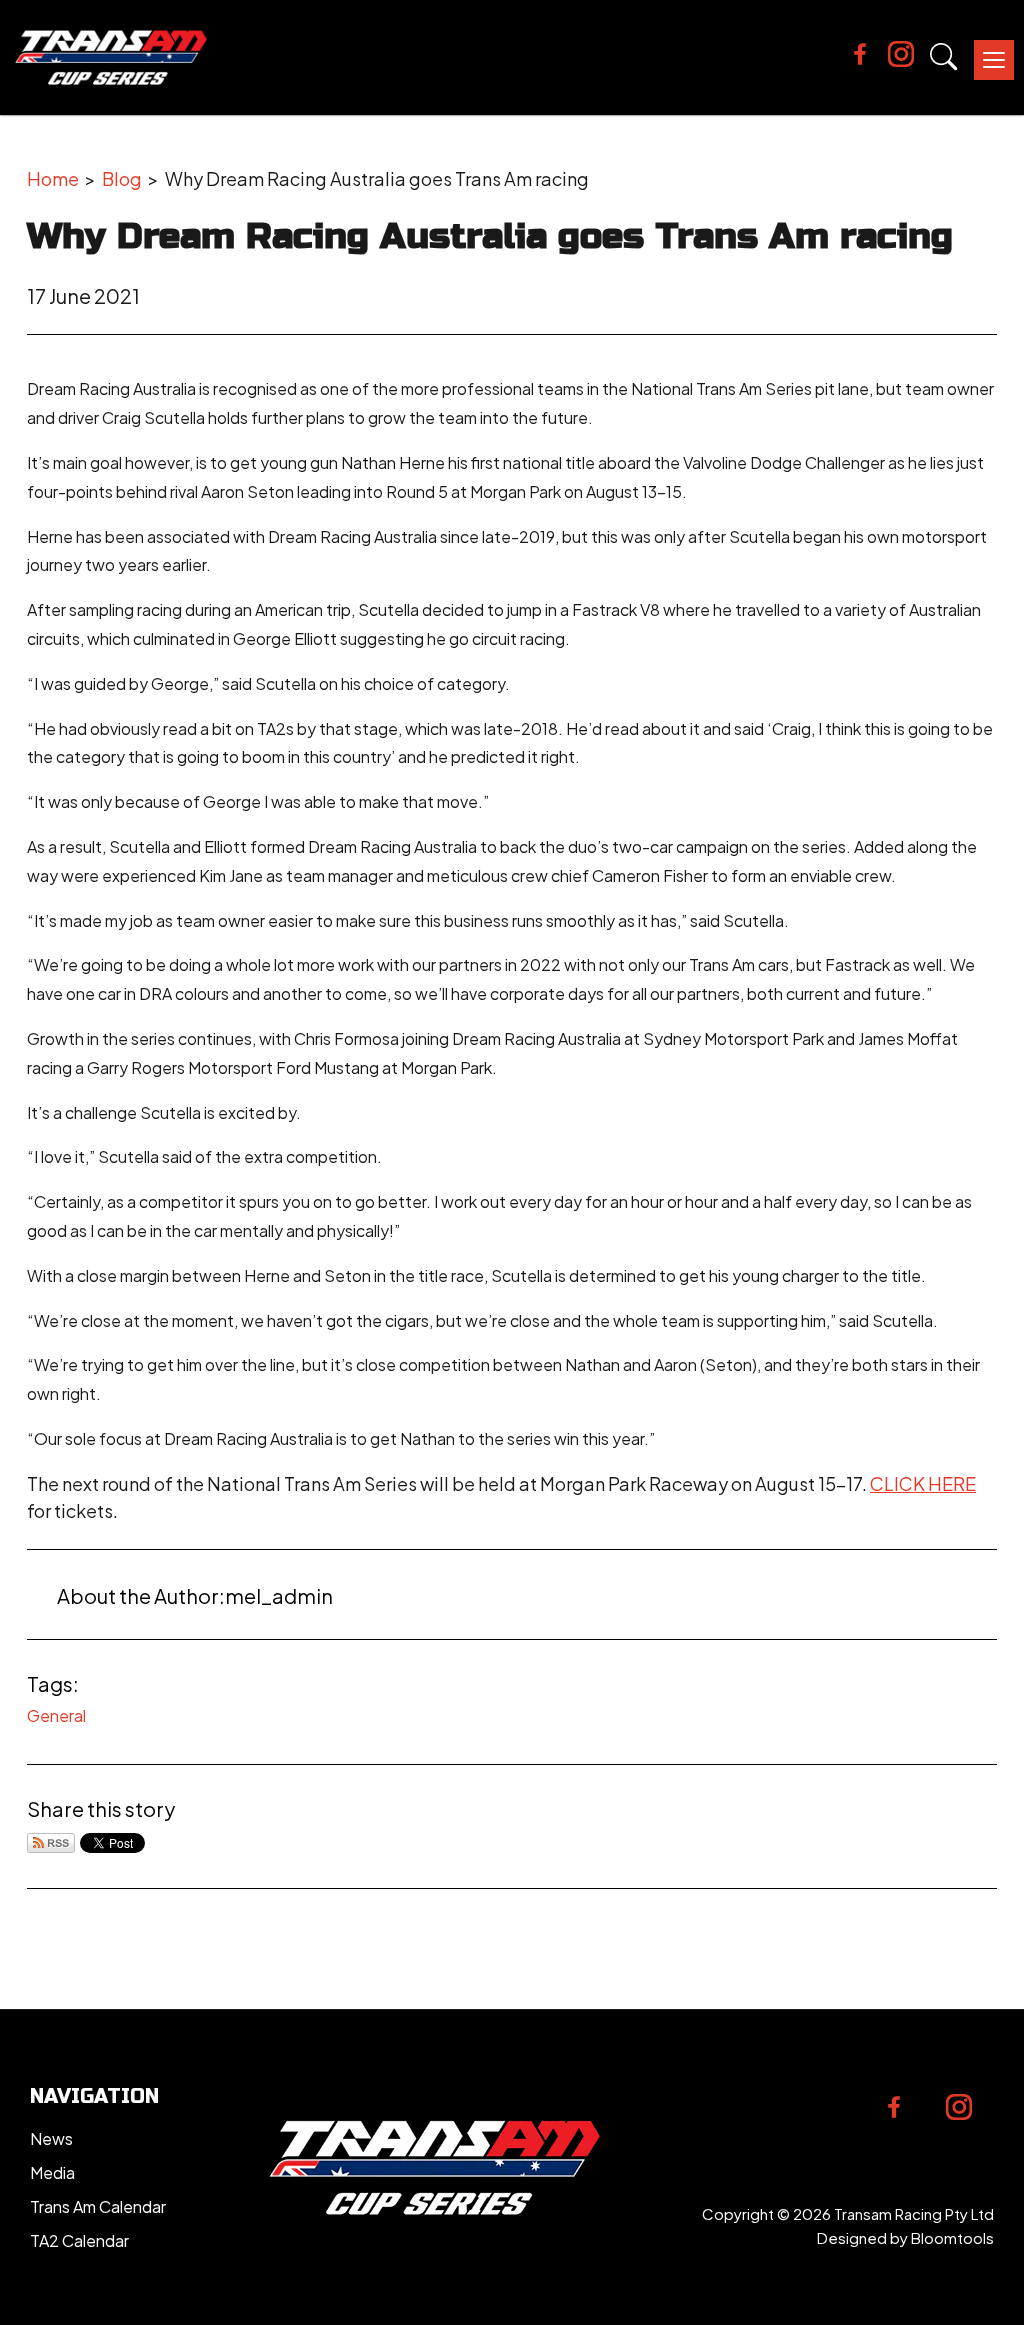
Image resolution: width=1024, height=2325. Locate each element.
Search (944, 57)
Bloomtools (952, 2237)
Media (52, 2172)
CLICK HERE (923, 1483)
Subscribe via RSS (51, 1843)
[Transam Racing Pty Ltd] (111, 57)
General (56, 1715)
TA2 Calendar (79, 2240)
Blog (122, 178)
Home (53, 178)
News (51, 2138)
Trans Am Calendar (98, 2206)
